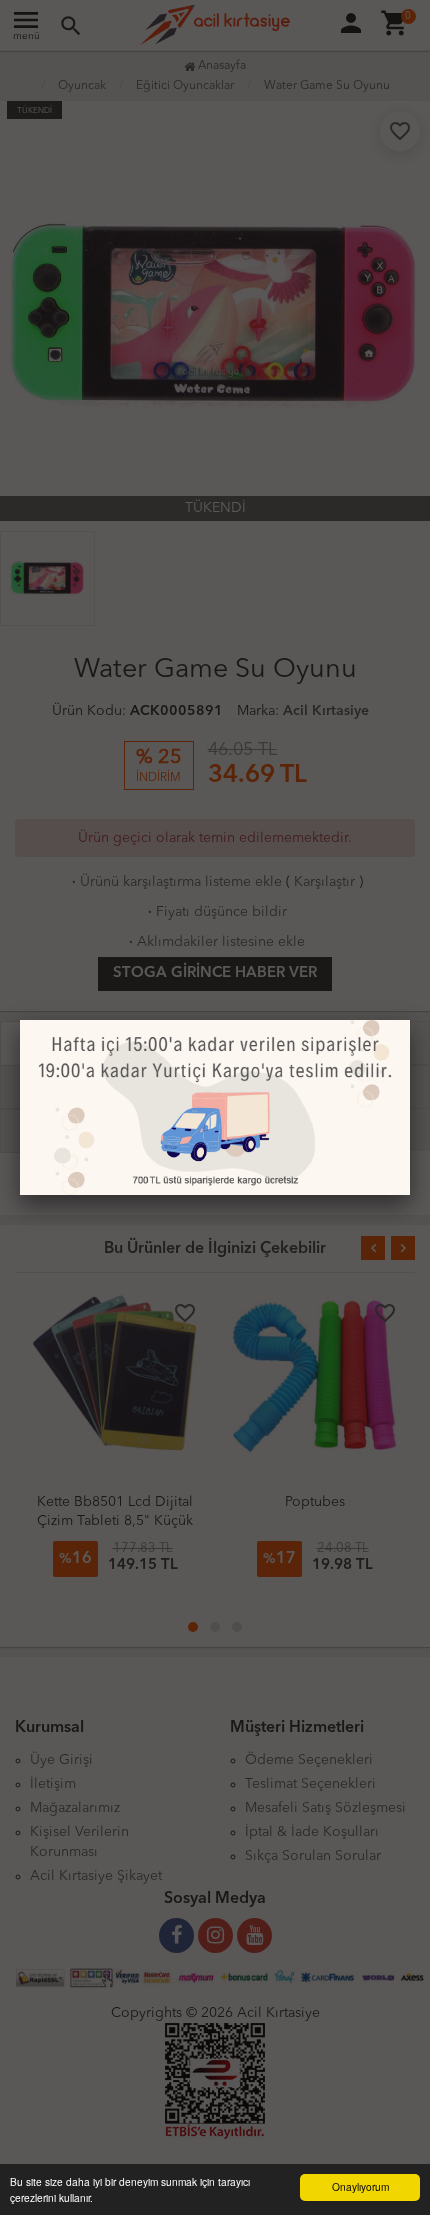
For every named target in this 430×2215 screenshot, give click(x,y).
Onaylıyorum (360, 2186)
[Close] (410, 1020)
